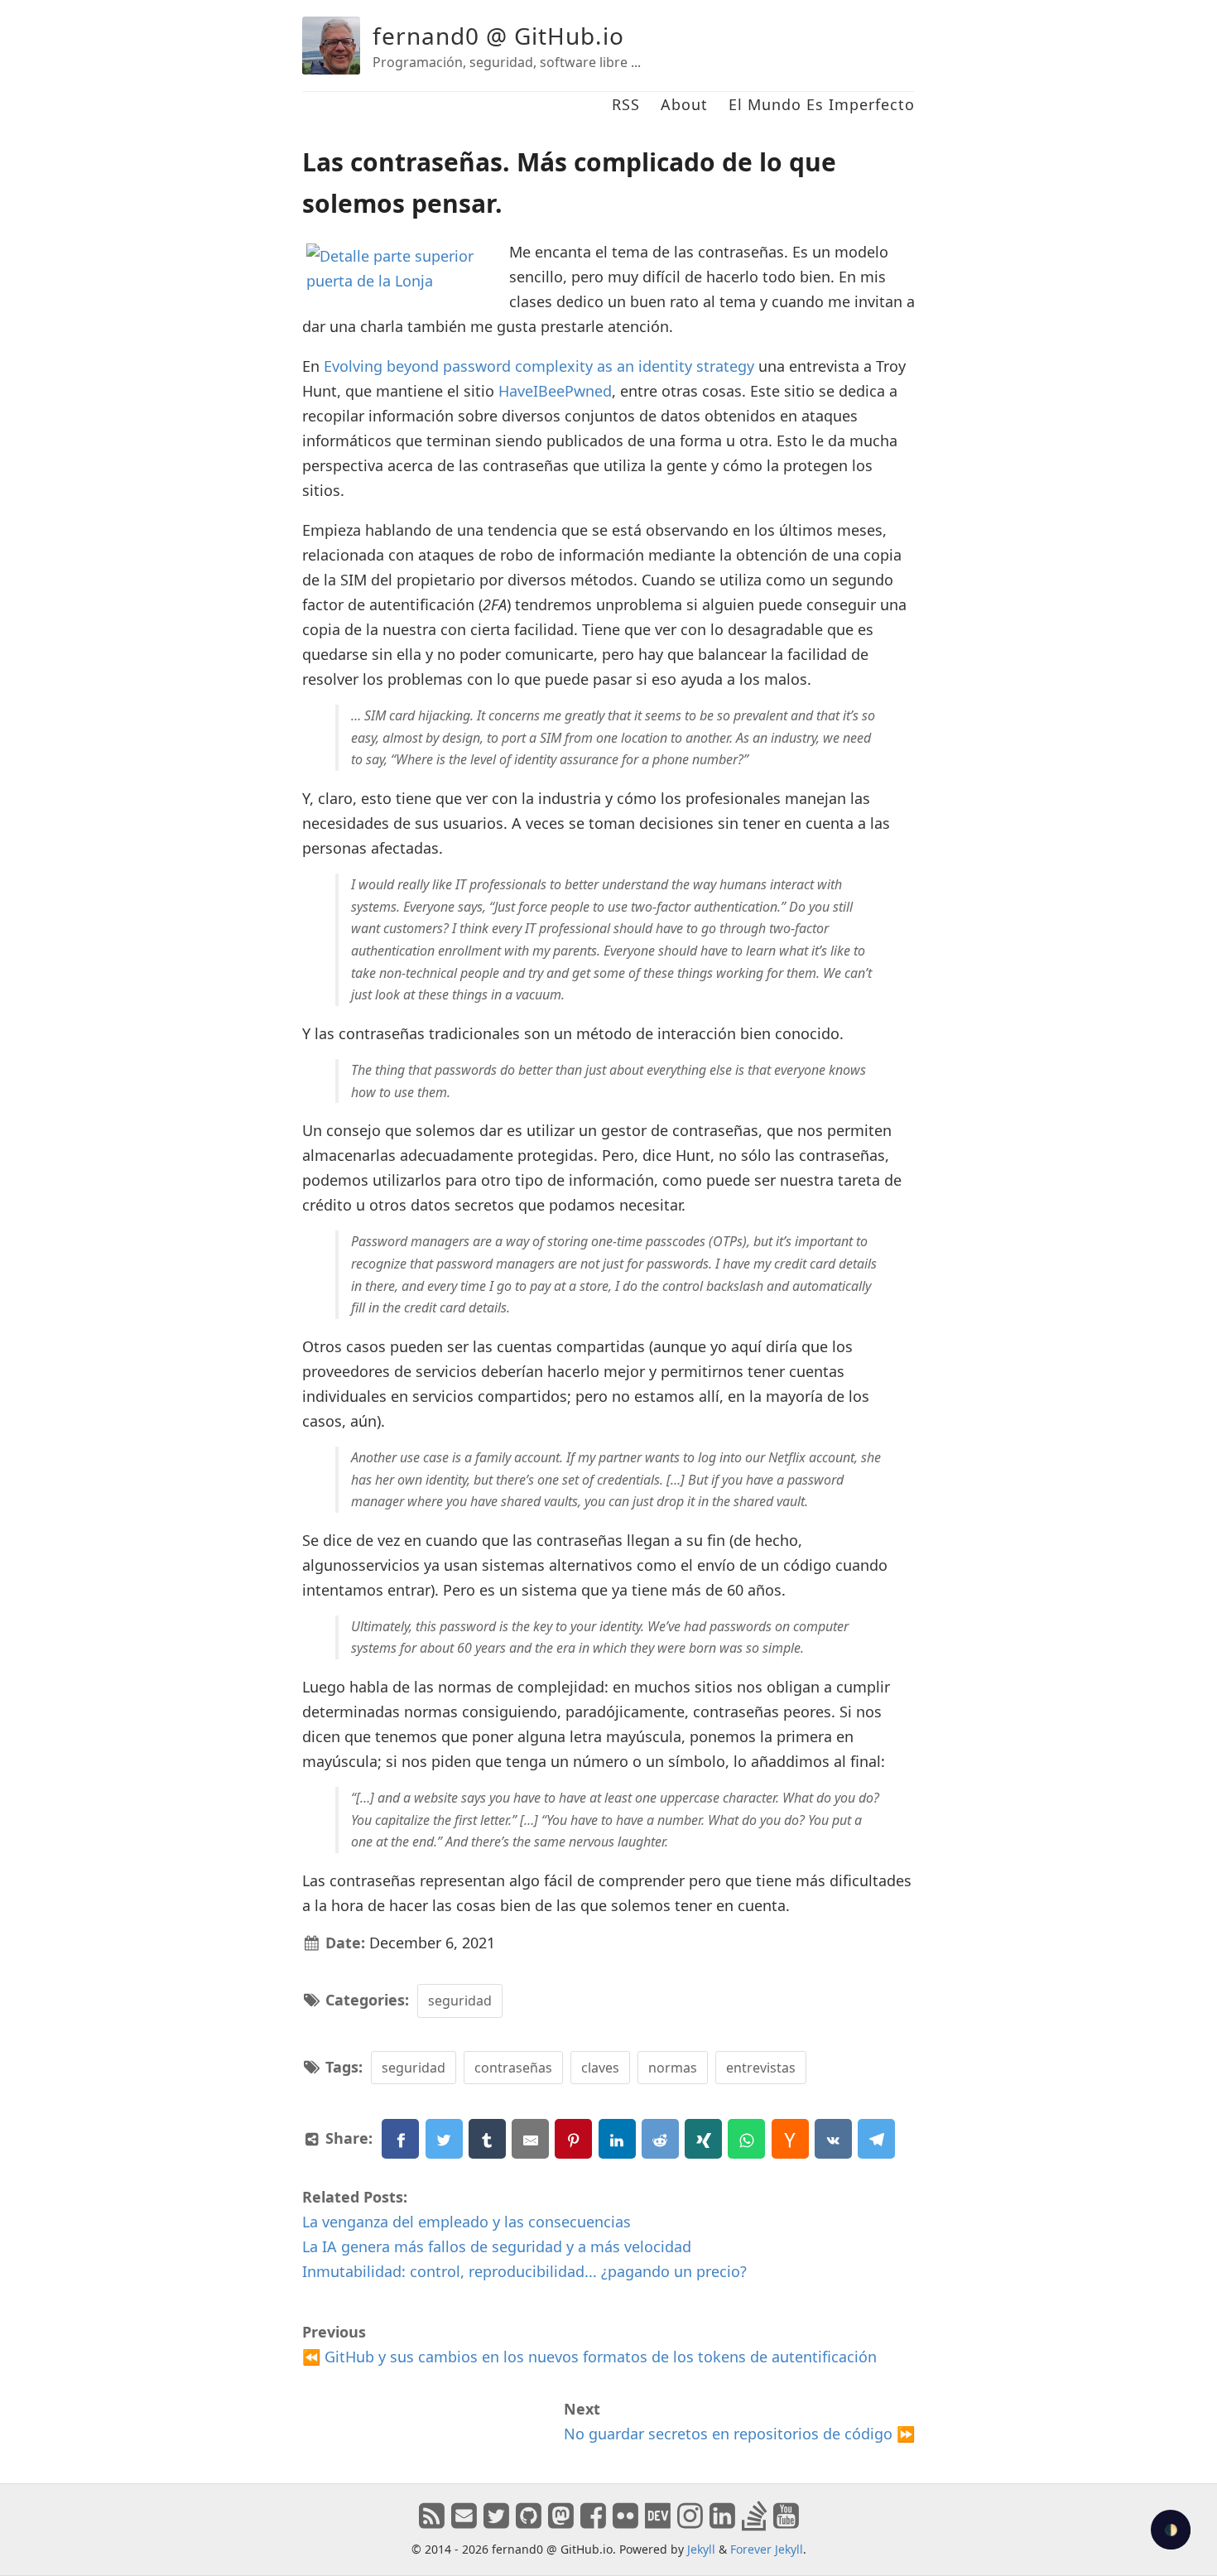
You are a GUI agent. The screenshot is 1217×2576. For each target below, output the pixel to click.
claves (600, 2068)
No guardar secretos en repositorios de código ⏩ (739, 2434)
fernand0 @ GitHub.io (498, 36)
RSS (626, 104)
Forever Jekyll (767, 2549)
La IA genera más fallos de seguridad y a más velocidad (497, 2246)
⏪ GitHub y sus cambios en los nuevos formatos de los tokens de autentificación (589, 2357)
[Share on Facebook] (400, 2139)
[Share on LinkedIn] (617, 2139)
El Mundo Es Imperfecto (822, 104)
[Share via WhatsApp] (746, 2139)
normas (673, 2068)
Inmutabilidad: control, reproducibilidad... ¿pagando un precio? (524, 2271)
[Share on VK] (833, 2139)
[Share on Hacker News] (790, 2139)
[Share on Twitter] (444, 2139)
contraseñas (513, 2068)
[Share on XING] (703, 2139)
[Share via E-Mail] (530, 2139)
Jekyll (701, 2549)
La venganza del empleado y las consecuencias (467, 2222)
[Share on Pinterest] (573, 2139)
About (684, 104)
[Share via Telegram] (876, 2139)
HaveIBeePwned (555, 391)
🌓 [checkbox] (1171, 2530)
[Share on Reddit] (660, 2139)
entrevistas (761, 2068)
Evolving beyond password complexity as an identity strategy (539, 366)
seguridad (460, 2001)
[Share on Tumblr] (487, 2139)
